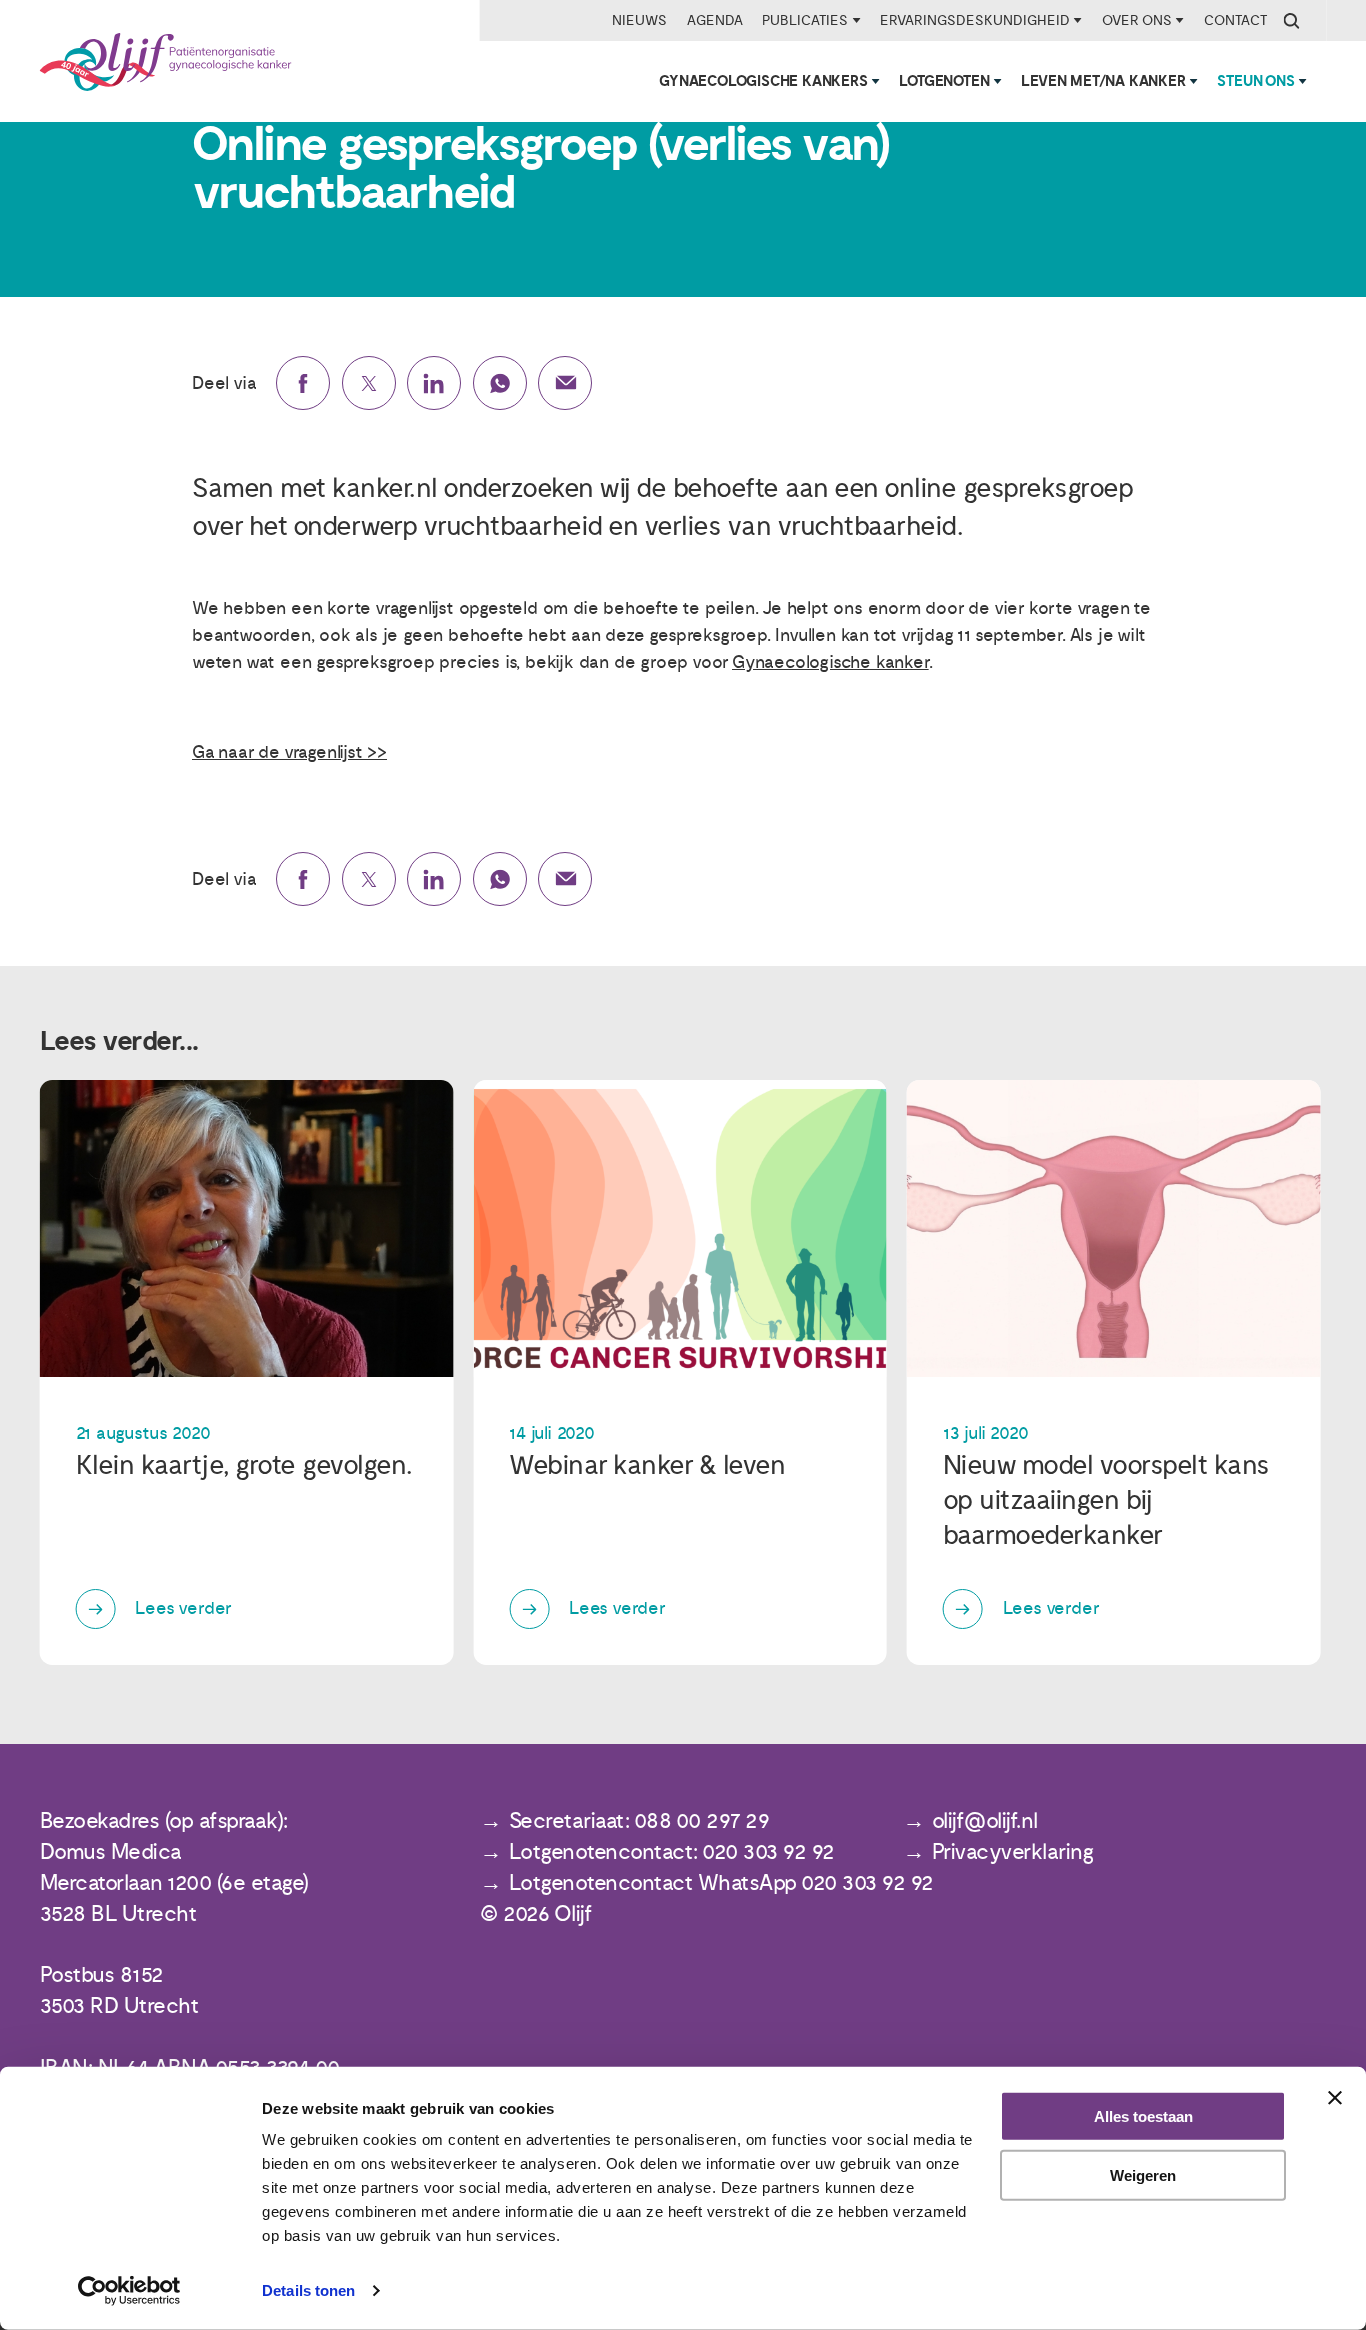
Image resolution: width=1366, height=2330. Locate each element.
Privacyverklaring (1013, 1852)
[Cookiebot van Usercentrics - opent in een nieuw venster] (129, 2291)
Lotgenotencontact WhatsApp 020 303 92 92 (721, 1883)
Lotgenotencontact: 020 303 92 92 (672, 1852)
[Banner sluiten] (1335, 2098)
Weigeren (1143, 2175)
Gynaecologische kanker (830, 662)
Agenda (715, 20)
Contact (1235, 20)
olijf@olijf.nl (985, 1821)
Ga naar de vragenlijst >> (289, 752)
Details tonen (308, 2290)
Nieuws (639, 20)
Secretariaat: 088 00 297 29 (639, 1821)
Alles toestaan (1143, 2116)
